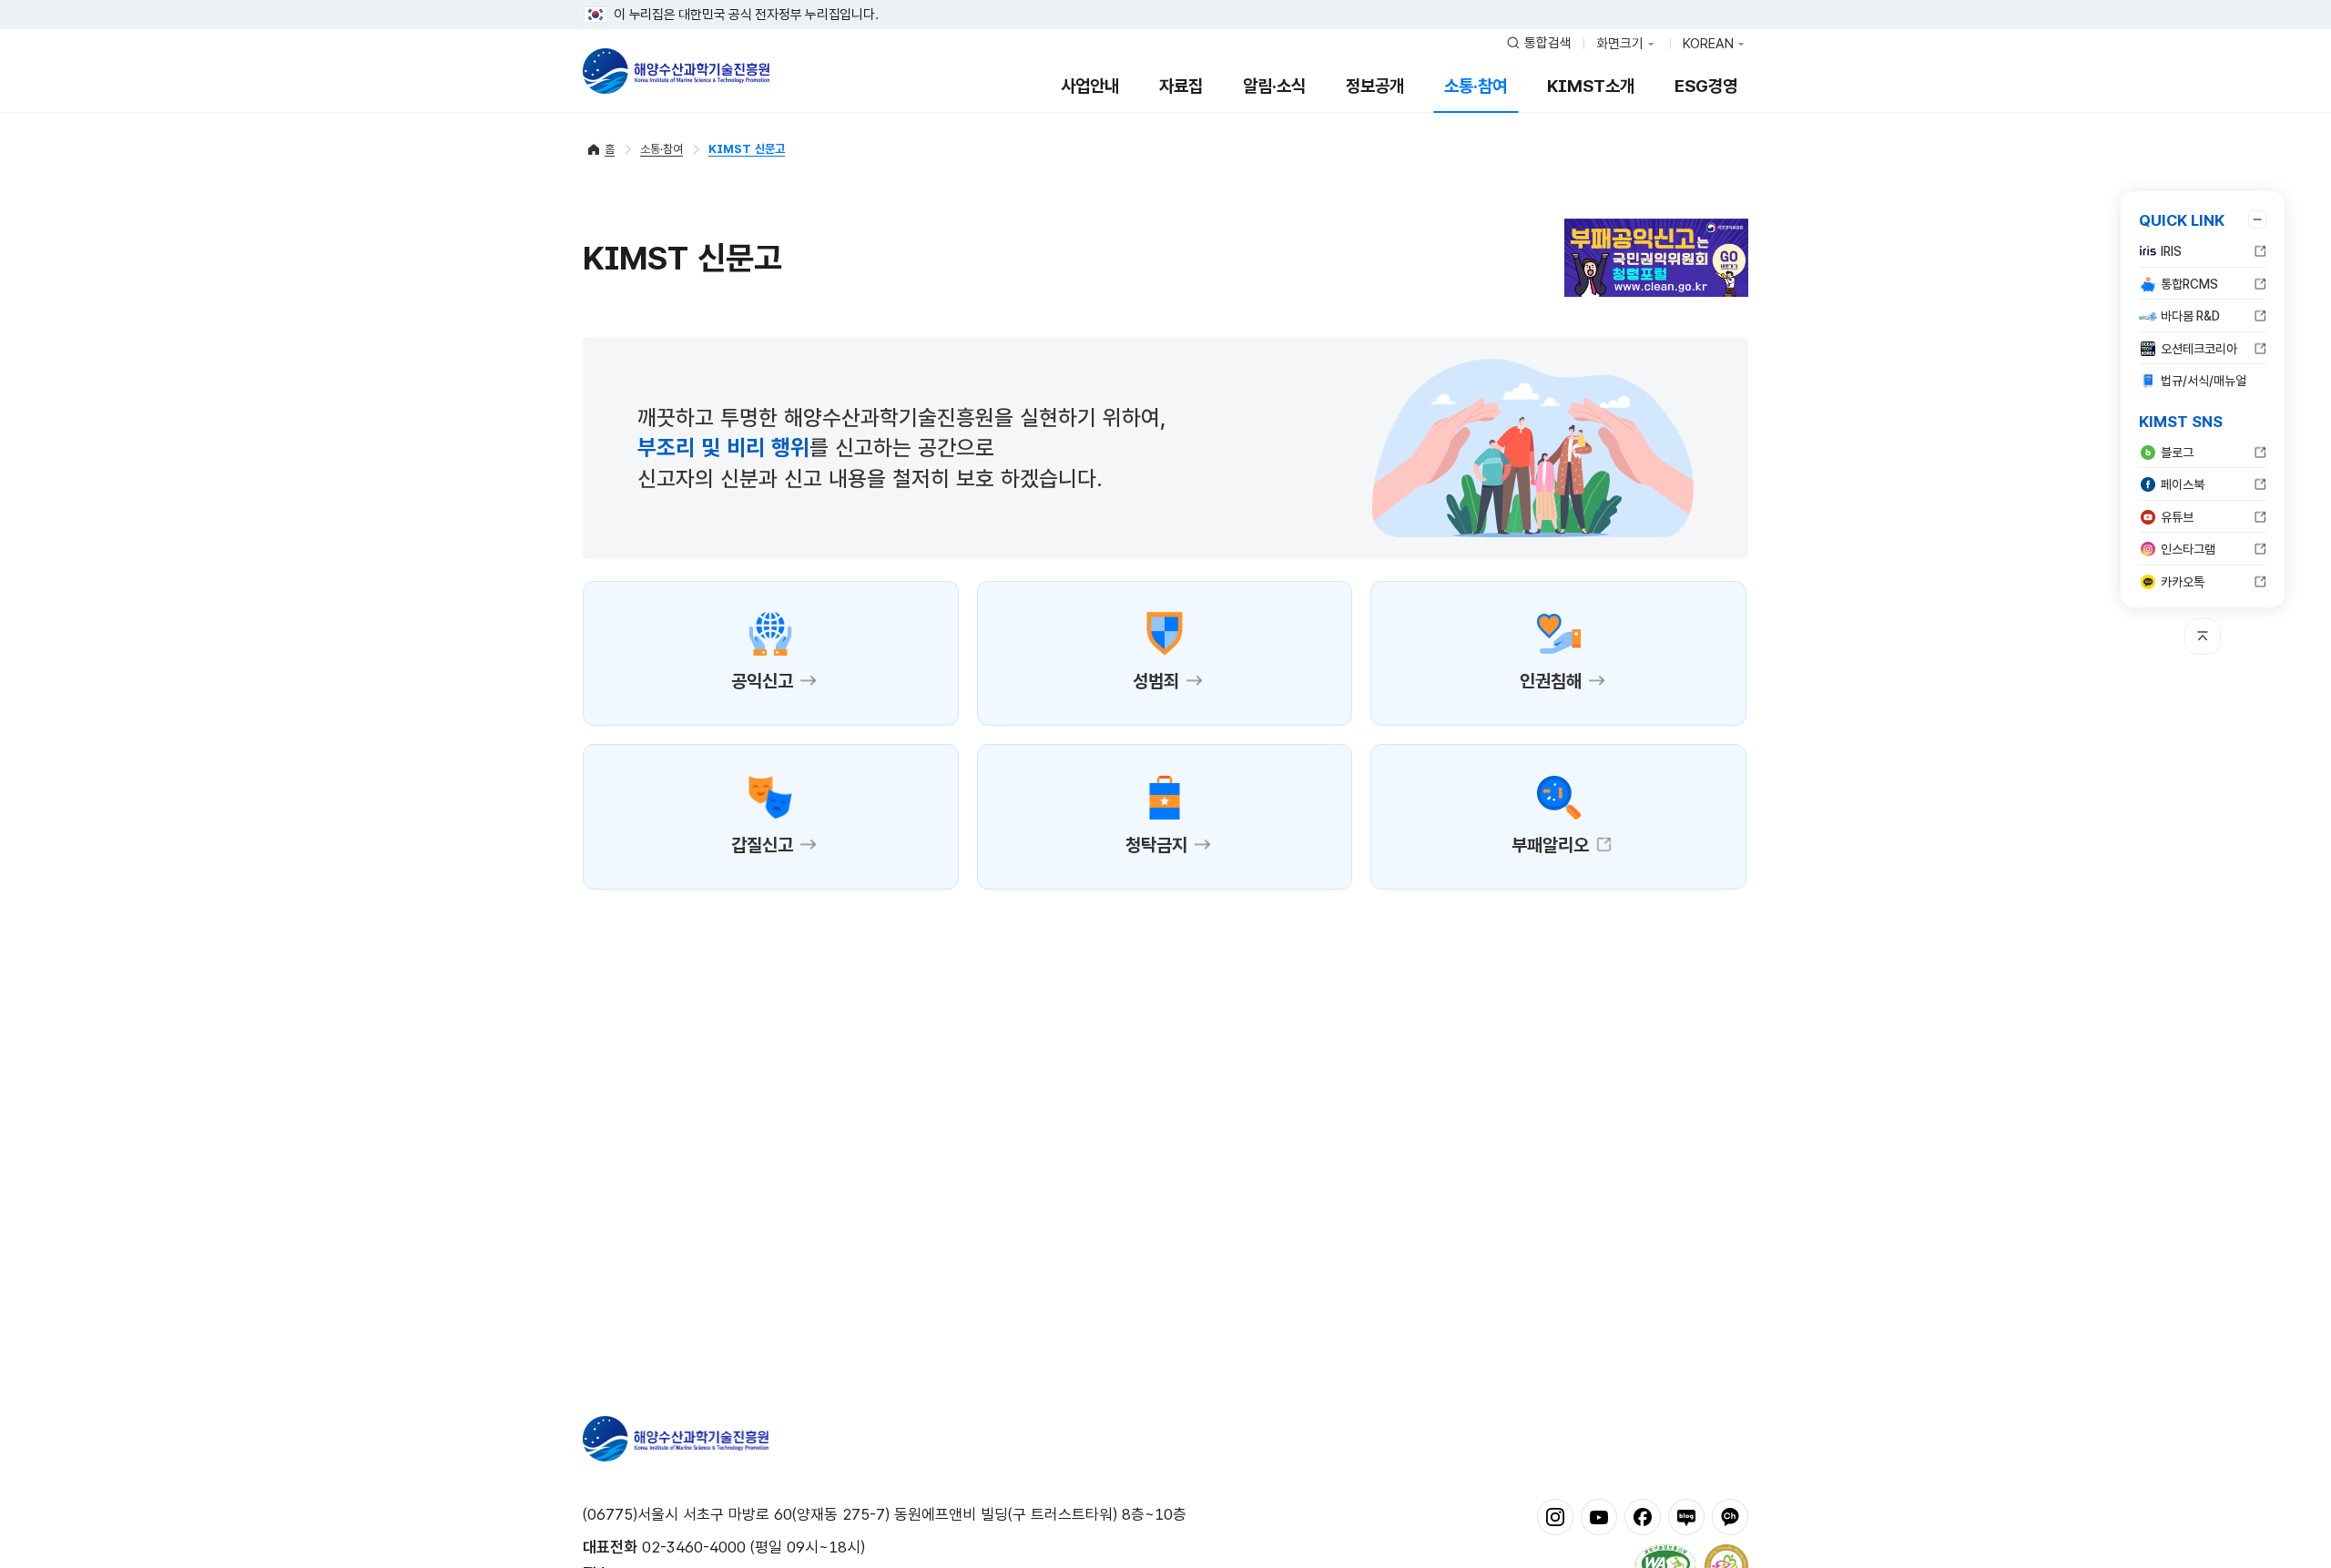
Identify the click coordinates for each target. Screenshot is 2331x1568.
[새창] (1555, 1516)
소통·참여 (1476, 86)
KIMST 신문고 (747, 149)
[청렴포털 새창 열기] (1656, 255)
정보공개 (1375, 86)
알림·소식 (1274, 86)
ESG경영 (1706, 86)
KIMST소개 (1591, 86)
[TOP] (2203, 636)
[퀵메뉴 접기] (2257, 219)
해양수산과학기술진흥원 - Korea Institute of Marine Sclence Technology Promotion (676, 71)
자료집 (1181, 86)
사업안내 (1090, 86)
